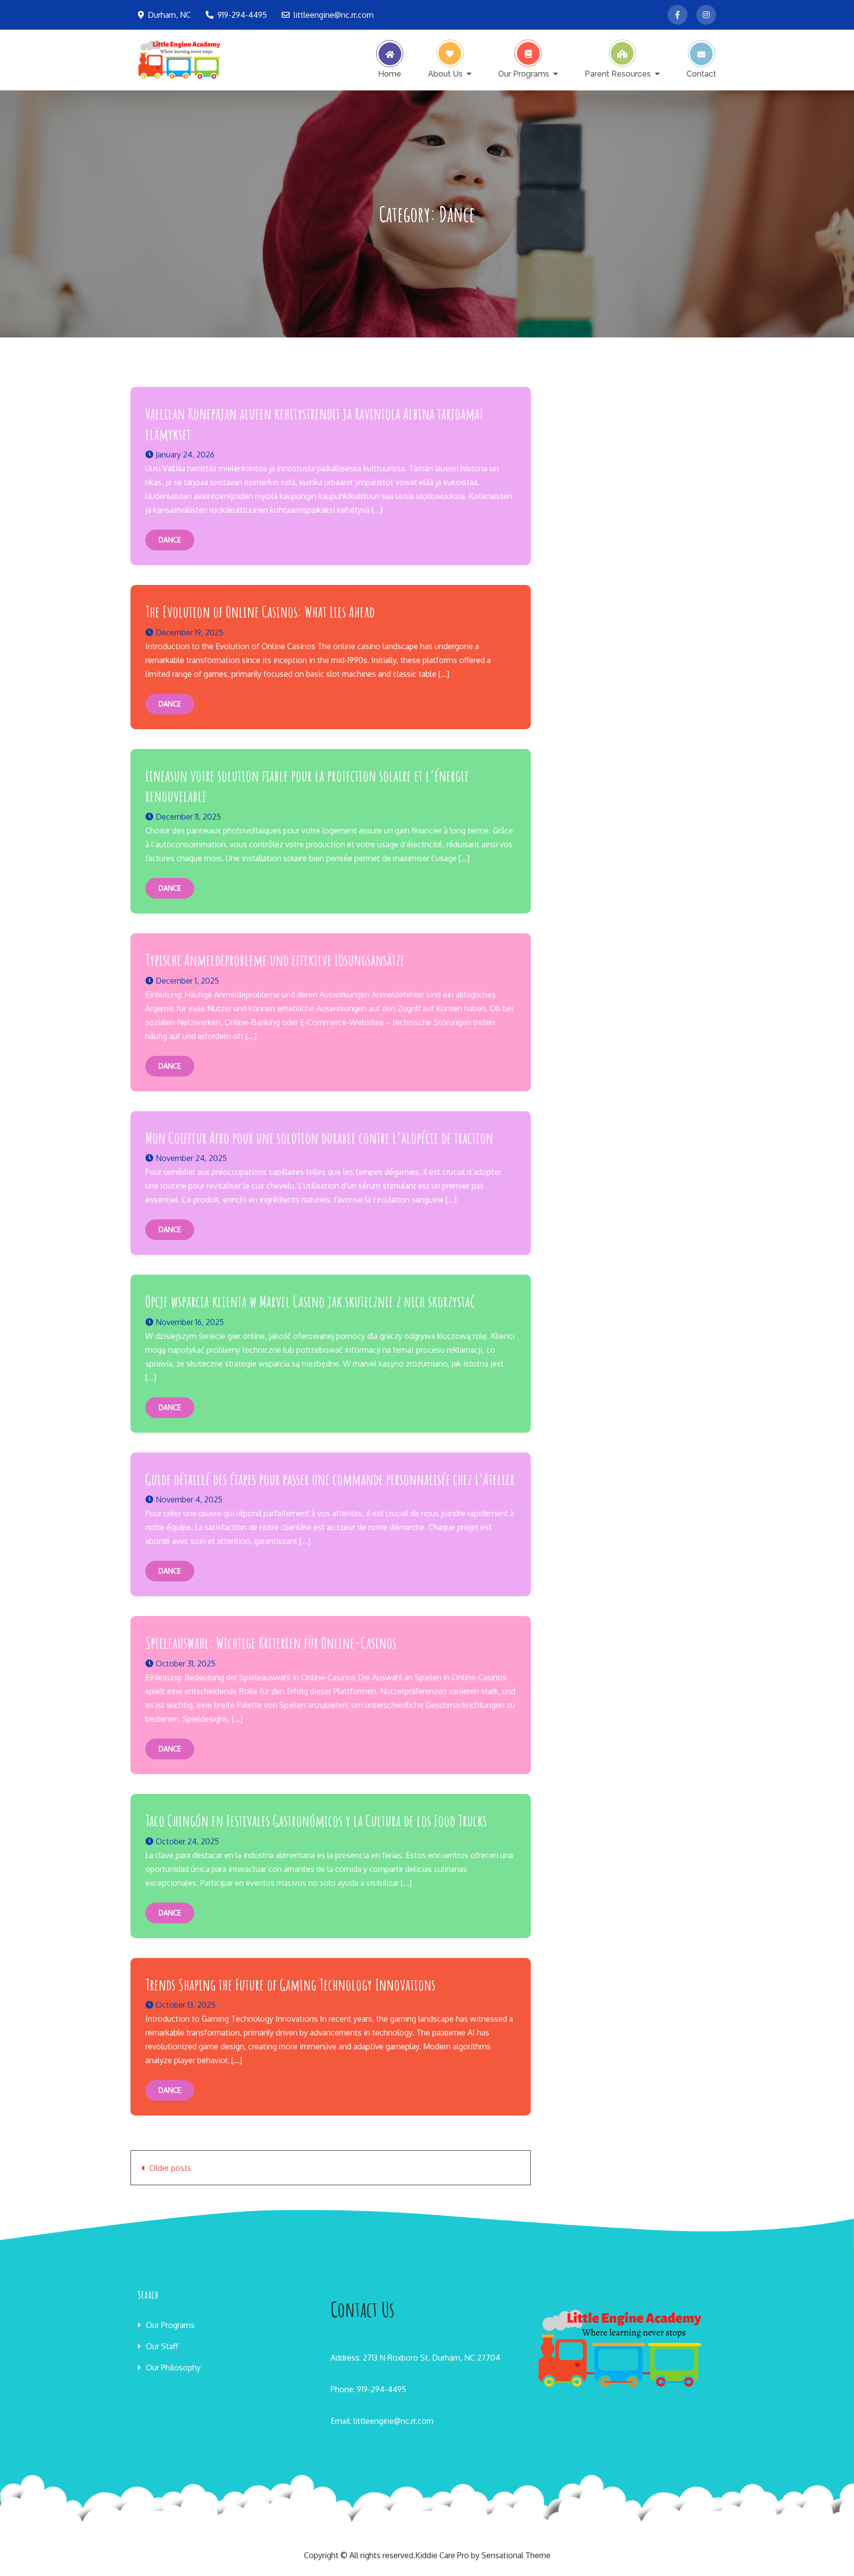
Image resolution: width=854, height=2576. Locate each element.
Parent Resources (618, 74)
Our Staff (162, 2346)
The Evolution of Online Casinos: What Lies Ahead (260, 611)
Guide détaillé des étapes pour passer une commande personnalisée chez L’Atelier (330, 1479)
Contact (701, 74)
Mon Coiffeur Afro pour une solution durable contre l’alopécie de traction (319, 1138)
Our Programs (524, 74)
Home (390, 74)
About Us (445, 74)
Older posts (170, 2168)
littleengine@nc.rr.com (334, 15)
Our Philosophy (173, 2368)
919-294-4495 (242, 15)
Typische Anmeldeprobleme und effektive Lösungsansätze (275, 960)
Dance (170, 540)
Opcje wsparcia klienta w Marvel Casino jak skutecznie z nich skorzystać (310, 1301)
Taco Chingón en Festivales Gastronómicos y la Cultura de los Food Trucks (316, 1820)
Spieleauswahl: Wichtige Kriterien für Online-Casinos (271, 1642)
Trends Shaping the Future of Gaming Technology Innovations (290, 1984)
